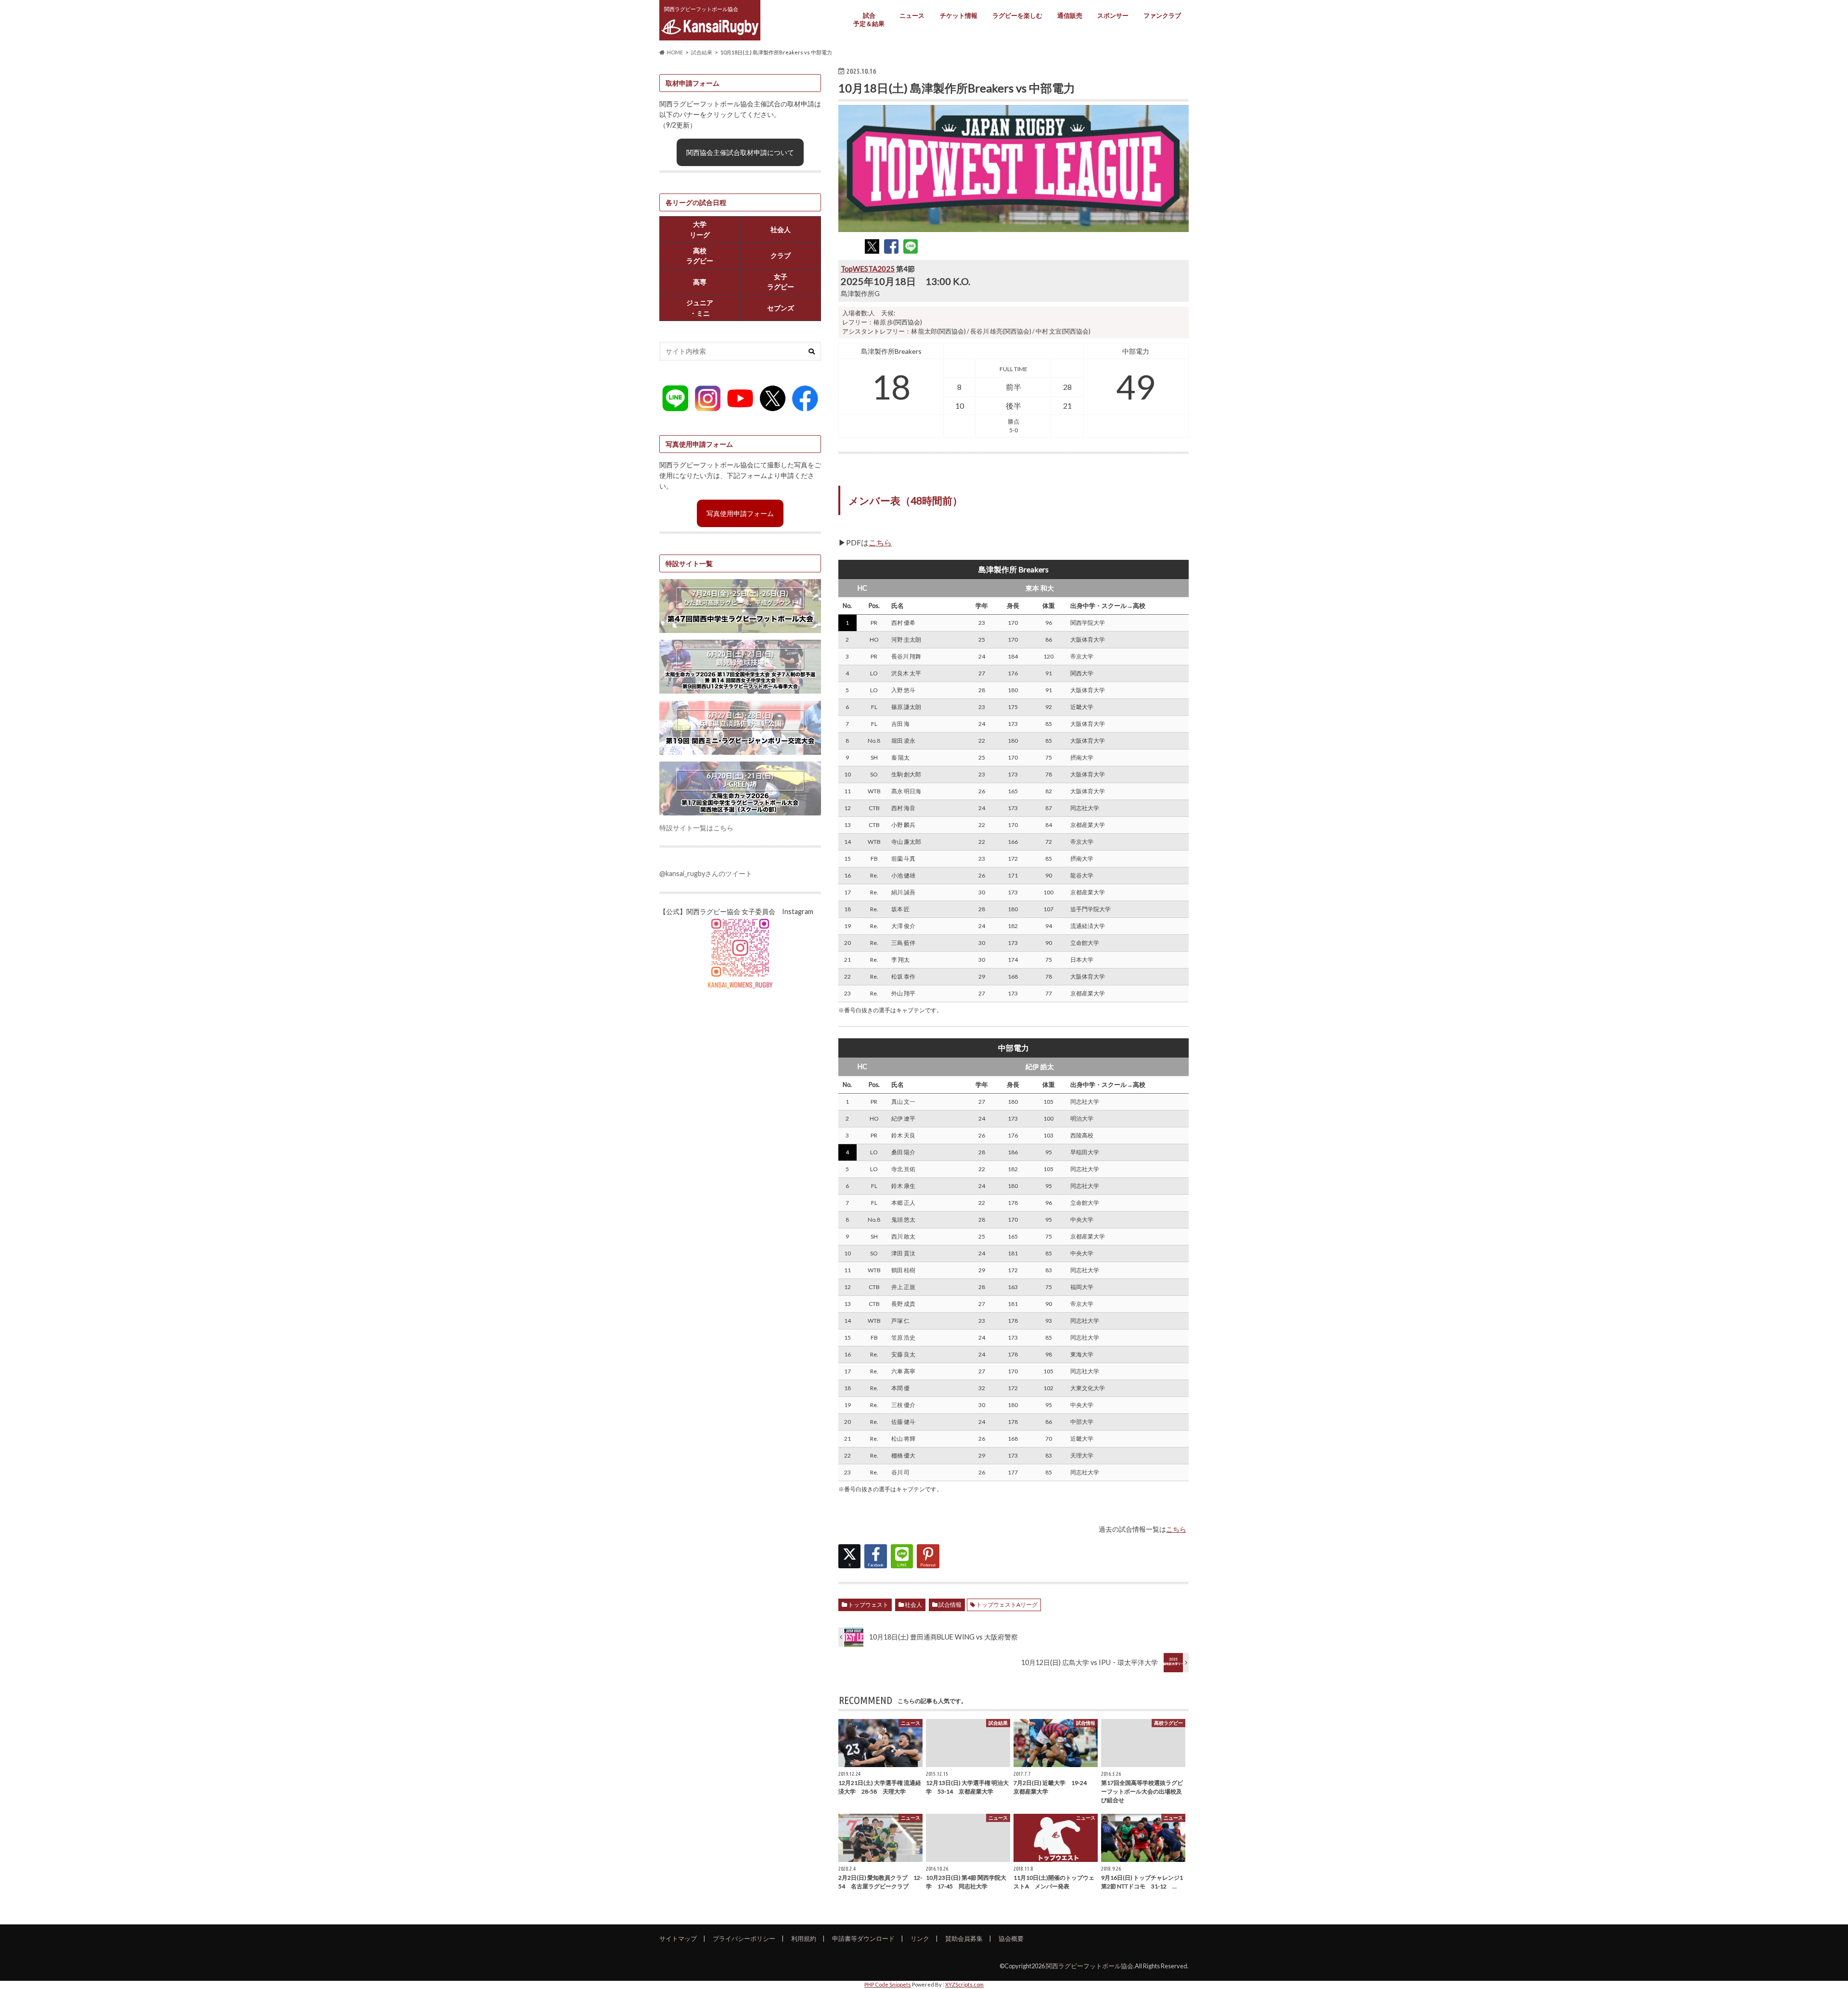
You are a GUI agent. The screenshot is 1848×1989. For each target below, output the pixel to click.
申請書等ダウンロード (863, 1938)
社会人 (913, 1605)
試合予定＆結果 (869, 19)
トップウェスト (868, 1605)
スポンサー (1113, 15)
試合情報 (950, 1605)
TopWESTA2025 (868, 269)
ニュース (912, 15)
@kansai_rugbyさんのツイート (706, 873)
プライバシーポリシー (744, 1938)
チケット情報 (959, 15)
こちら (880, 542)
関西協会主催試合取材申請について (740, 152)
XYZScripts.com (964, 1984)
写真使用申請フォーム (740, 513)
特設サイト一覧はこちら (696, 828)
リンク (920, 1938)
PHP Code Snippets (888, 1984)
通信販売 (1070, 15)
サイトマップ (678, 1938)
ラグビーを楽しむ (1017, 15)
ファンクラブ (1162, 15)
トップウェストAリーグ (1007, 1605)
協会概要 (1011, 1938)
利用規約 (804, 1938)
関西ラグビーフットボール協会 (1090, 1966)
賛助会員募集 (964, 1938)
